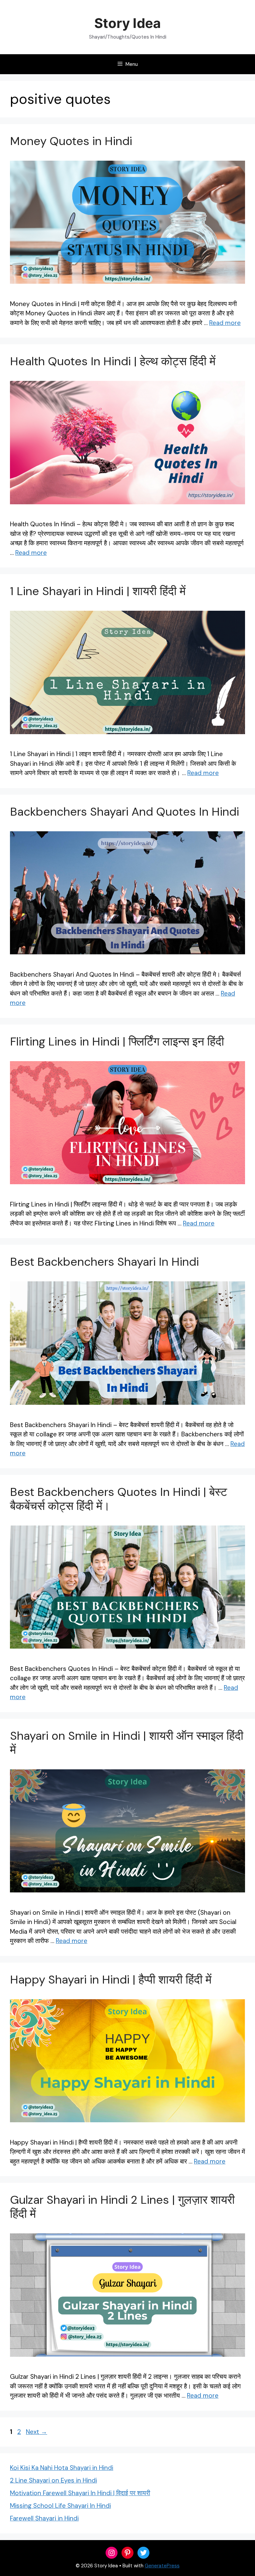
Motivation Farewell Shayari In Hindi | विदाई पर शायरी (80, 2493)
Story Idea (127, 23)
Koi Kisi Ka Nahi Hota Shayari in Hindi (62, 2468)
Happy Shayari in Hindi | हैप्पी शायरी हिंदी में (111, 1980)
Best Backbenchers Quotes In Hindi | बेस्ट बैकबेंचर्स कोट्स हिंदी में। (119, 1499)
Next (37, 2432)
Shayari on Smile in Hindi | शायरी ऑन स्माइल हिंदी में (127, 1743)
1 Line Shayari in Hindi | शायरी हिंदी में (98, 591)
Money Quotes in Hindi (71, 141)
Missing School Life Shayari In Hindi (60, 2506)
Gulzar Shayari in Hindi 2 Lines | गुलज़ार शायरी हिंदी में (122, 2207)
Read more (225, 323)
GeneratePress (162, 2566)
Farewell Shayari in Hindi (44, 2518)
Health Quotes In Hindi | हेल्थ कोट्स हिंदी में (114, 361)
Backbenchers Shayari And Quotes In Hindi (125, 812)
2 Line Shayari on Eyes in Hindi (53, 2480)
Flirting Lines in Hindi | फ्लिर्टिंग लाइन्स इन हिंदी (117, 1042)
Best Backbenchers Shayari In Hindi (104, 1262)
